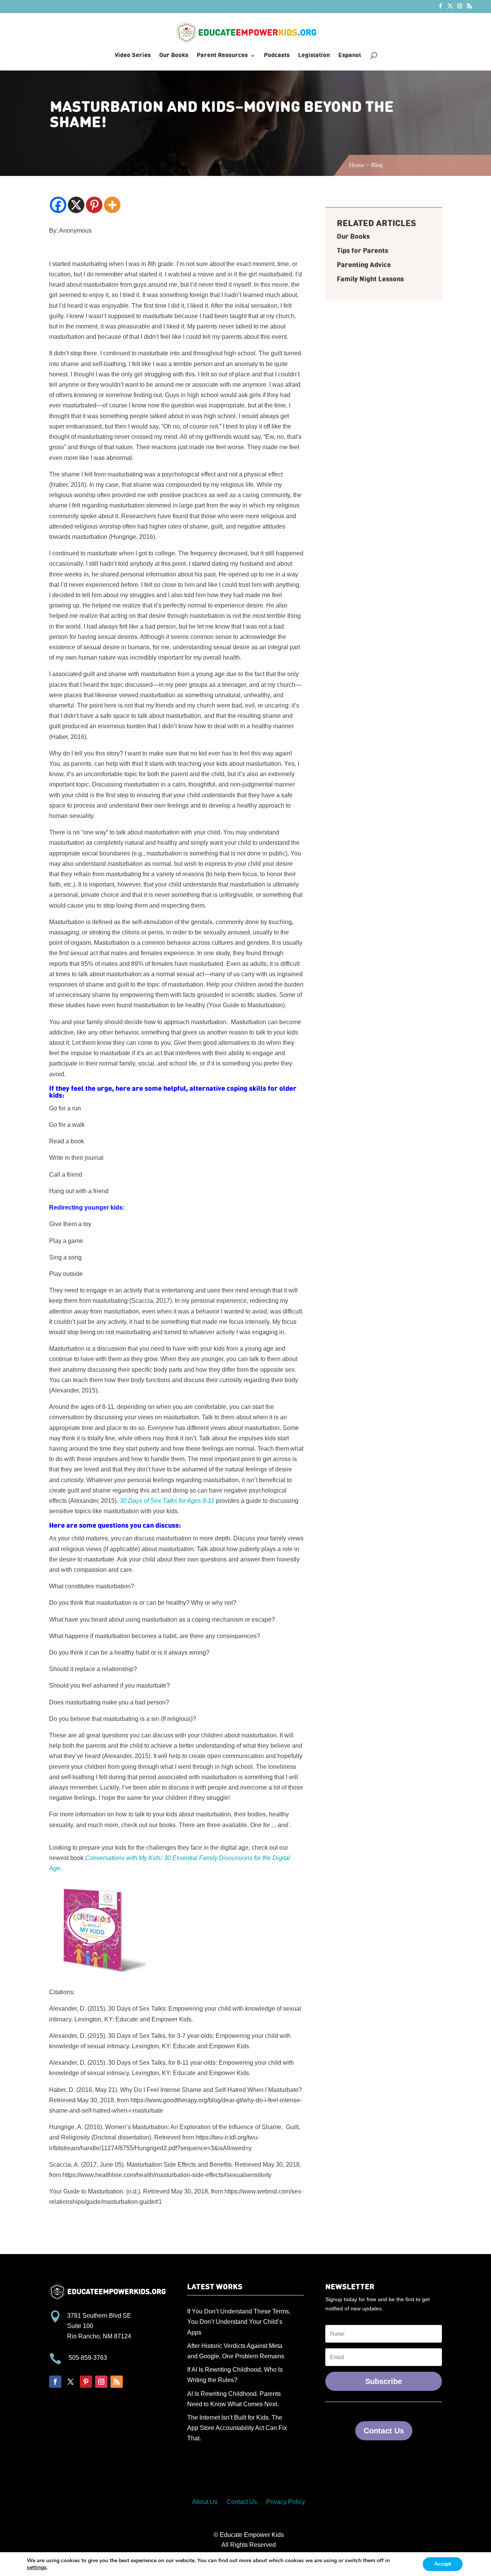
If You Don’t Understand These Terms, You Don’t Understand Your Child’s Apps (239, 2322)
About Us (205, 2502)
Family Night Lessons (370, 279)
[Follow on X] (71, 2382)
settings (37, 2568)
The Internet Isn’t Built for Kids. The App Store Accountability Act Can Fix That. (237, 2428)
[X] (76, 205)
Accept (443, 2564)
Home (357, 165)
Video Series (133, 56)
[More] (112, 205)
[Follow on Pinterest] (86, 2382)
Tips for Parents (362, 251)
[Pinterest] (94, 205)
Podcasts (277, 56)
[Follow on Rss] (117, 2382)
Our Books (174, 56)
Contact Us (384, 2431)
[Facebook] (58, 205)
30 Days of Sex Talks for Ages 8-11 (167, 1501)
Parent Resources (222, 56)
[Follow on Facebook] (55, 2382)
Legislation (314, 56)
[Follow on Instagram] (101, 2382)
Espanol (350, 56)
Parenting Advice (364, 265)
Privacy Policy (286, 2502)
